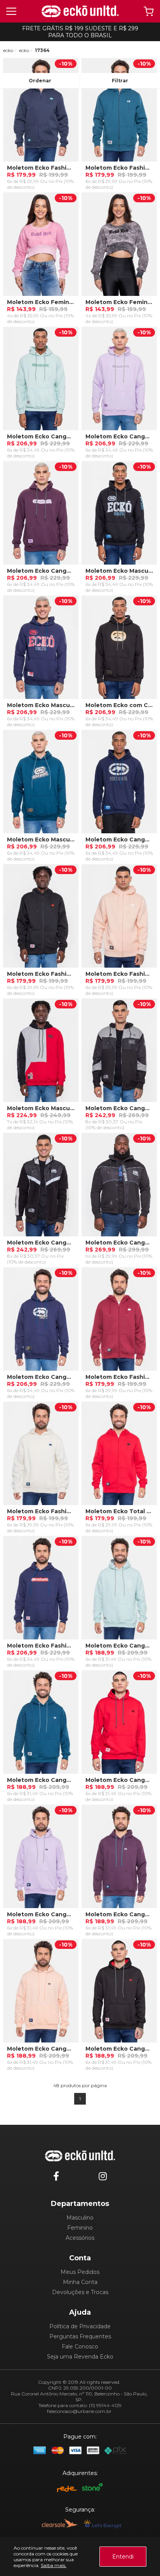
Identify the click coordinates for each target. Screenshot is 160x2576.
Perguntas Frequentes (80, 2336)
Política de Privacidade (80, 2326)
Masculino (80, 2218)
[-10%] (41, 112)
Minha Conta (80, 2282)
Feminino (80, 2228)
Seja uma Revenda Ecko (80, 2357)
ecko (8, 50)
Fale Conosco (80, 2347)
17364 (42, 50)
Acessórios (80, 2238)
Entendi (123, 2557)
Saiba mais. (54, 2565)
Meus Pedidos (80, 2272)
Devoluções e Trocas (80, 2292)
